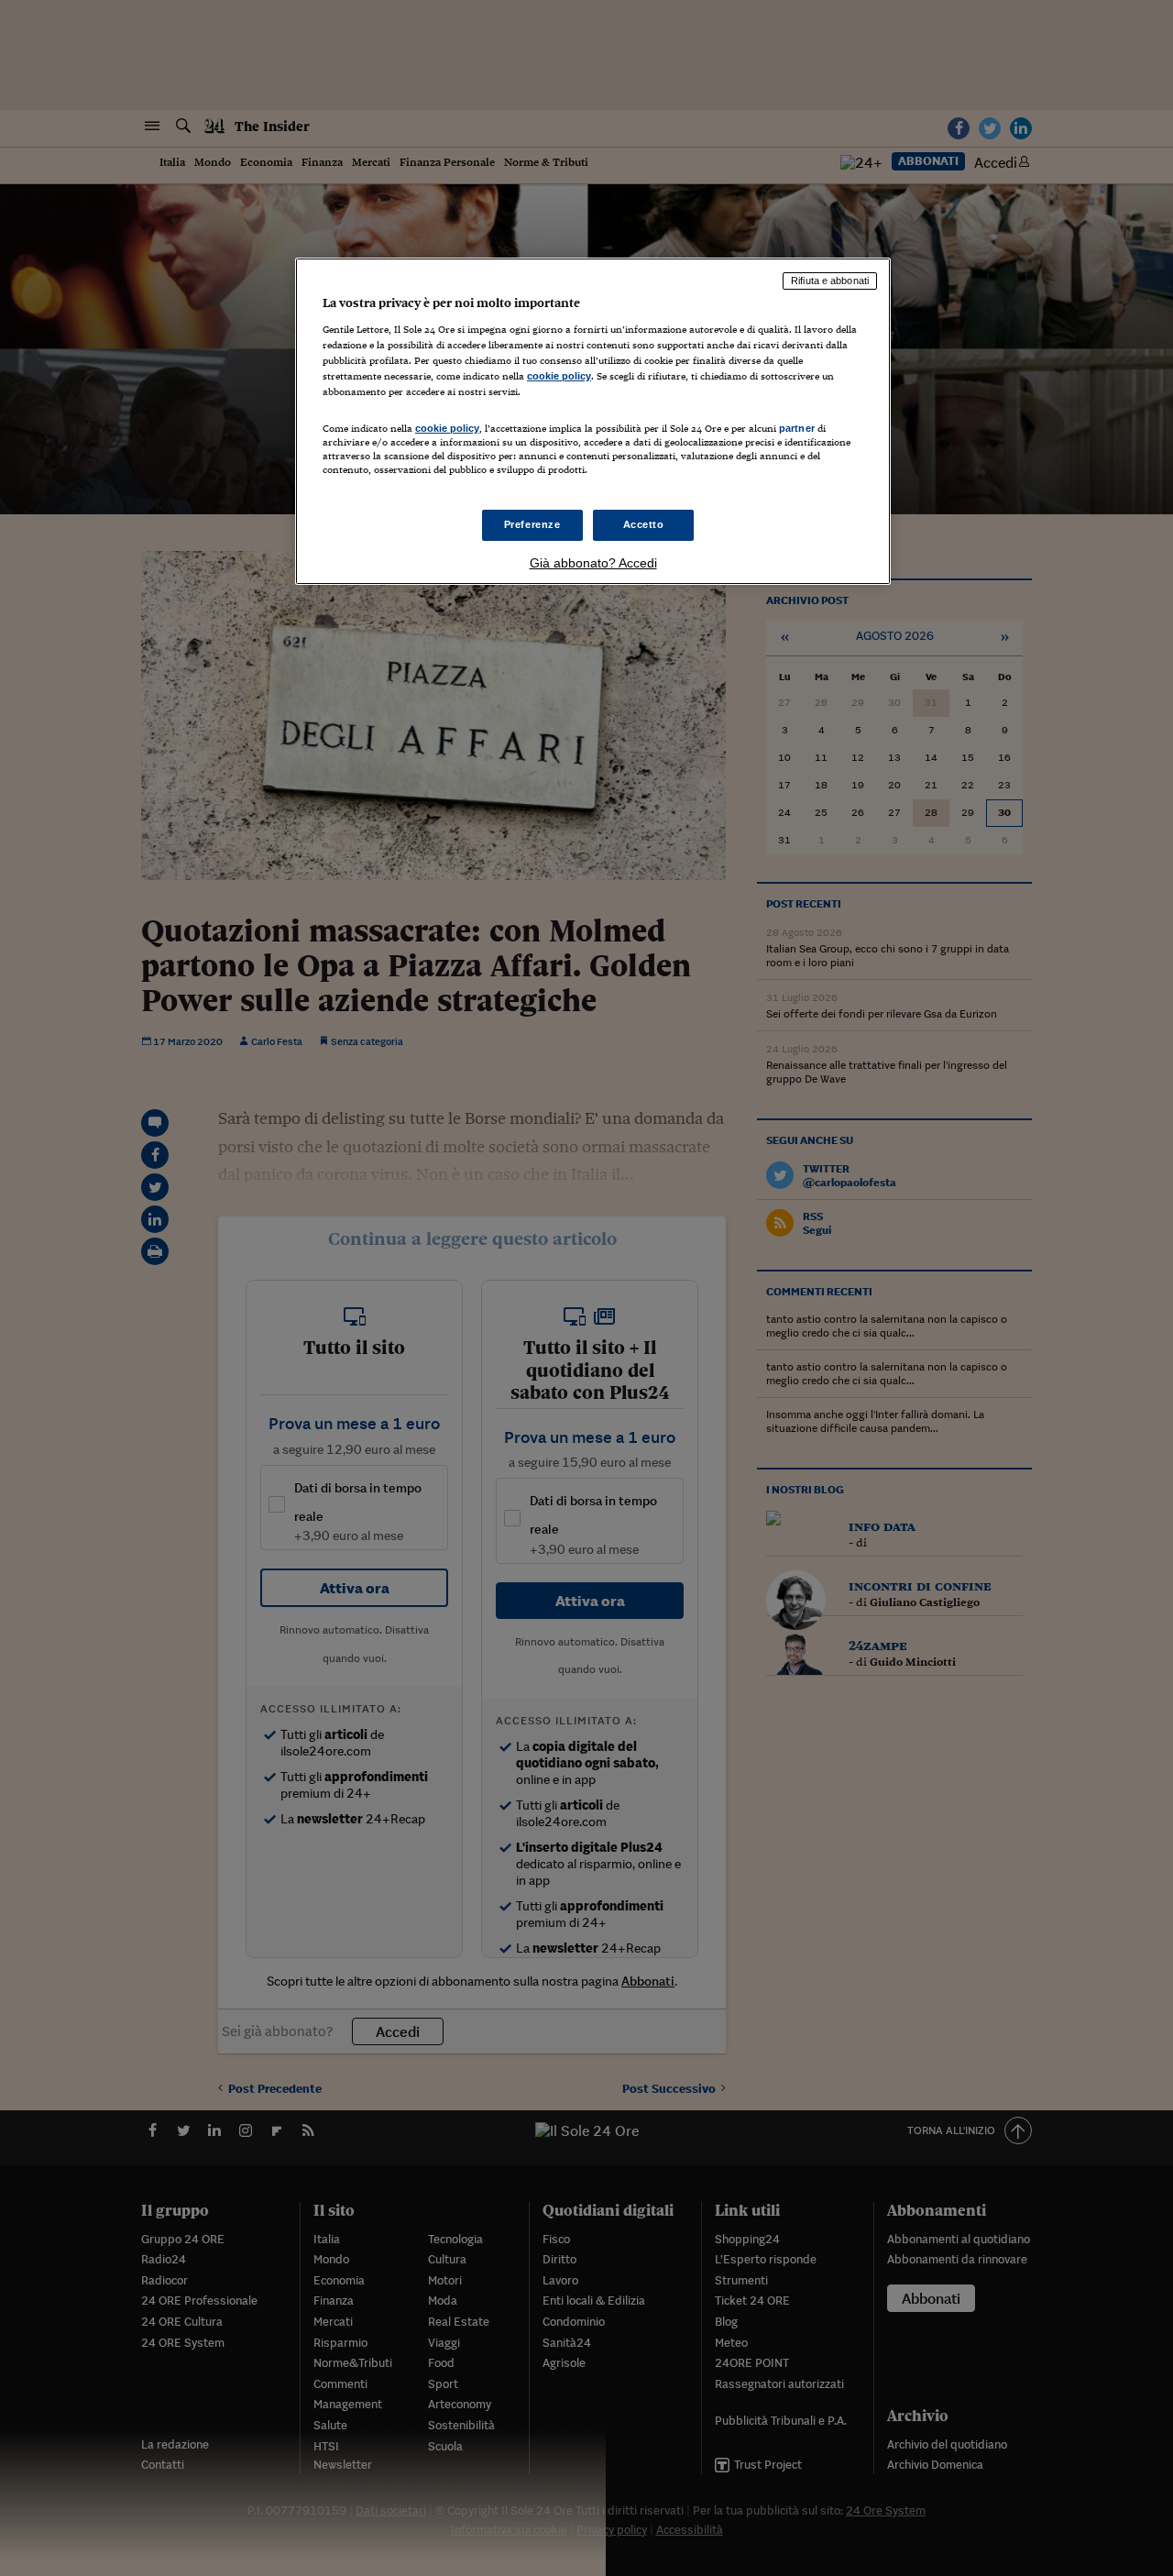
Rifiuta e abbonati (830, 281)
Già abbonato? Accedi (593, 563)
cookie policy (559, 376)
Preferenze (532, 524)
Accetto (644, 524)
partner (797, 428)
